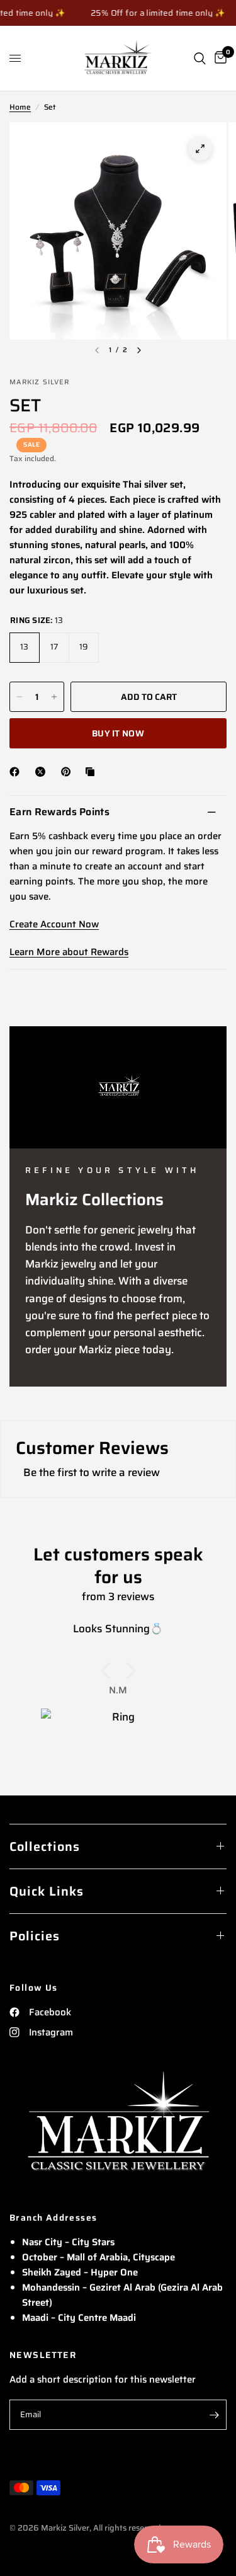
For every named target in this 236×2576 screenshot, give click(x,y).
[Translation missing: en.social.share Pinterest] (69, 772)
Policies (35, 1936)
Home (20, 107)
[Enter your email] (214, 2415)
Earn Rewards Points (59, 812)
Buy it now (118, 733)
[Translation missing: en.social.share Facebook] (17, 772)
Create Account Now (54, 924)
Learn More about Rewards (69, 952)
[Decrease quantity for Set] (20, 697)
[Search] (200, 58)
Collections (45, 1846)
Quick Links (47, 1891)
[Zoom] (200, 149)
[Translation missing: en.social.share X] (43, 772)
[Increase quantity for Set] (54, 697)
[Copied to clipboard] (93, 772)
